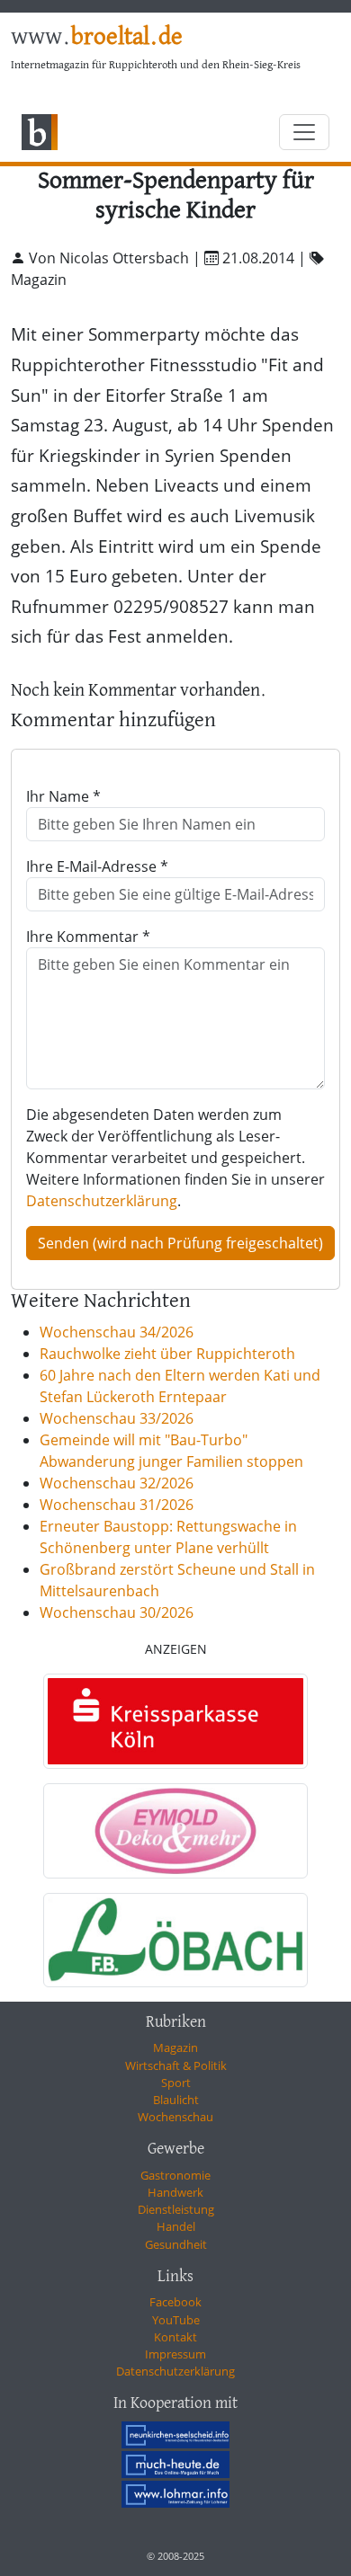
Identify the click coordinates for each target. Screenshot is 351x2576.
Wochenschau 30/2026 (117, 1612)
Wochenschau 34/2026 (117, 1332)
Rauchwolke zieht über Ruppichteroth (167, 1354)
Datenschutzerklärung (102, 1201)
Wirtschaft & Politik (176, 2065)
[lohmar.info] (175, 2493)
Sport (176, 2083)
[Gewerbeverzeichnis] (175, 1721)
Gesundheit (176, 2244)
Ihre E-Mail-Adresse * (97, 866)
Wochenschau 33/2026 (117, 1418)
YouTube (176, 2320)
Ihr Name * (63, 796)
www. (97, 38)
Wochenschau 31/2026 (117, 1505)
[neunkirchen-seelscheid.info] (175, 2435)
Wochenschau (175, 2117)
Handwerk (175, 2192)
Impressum (175, 2354)
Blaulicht (176, 2100)
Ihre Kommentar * (88, 937)
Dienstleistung (176, 2209)
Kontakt (175, 2337)
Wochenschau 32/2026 (117, 1483)
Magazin (175, 2047)
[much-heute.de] (175, 2465)
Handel (176, 2226)
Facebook (175, 2302)
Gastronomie (175, 2175)
